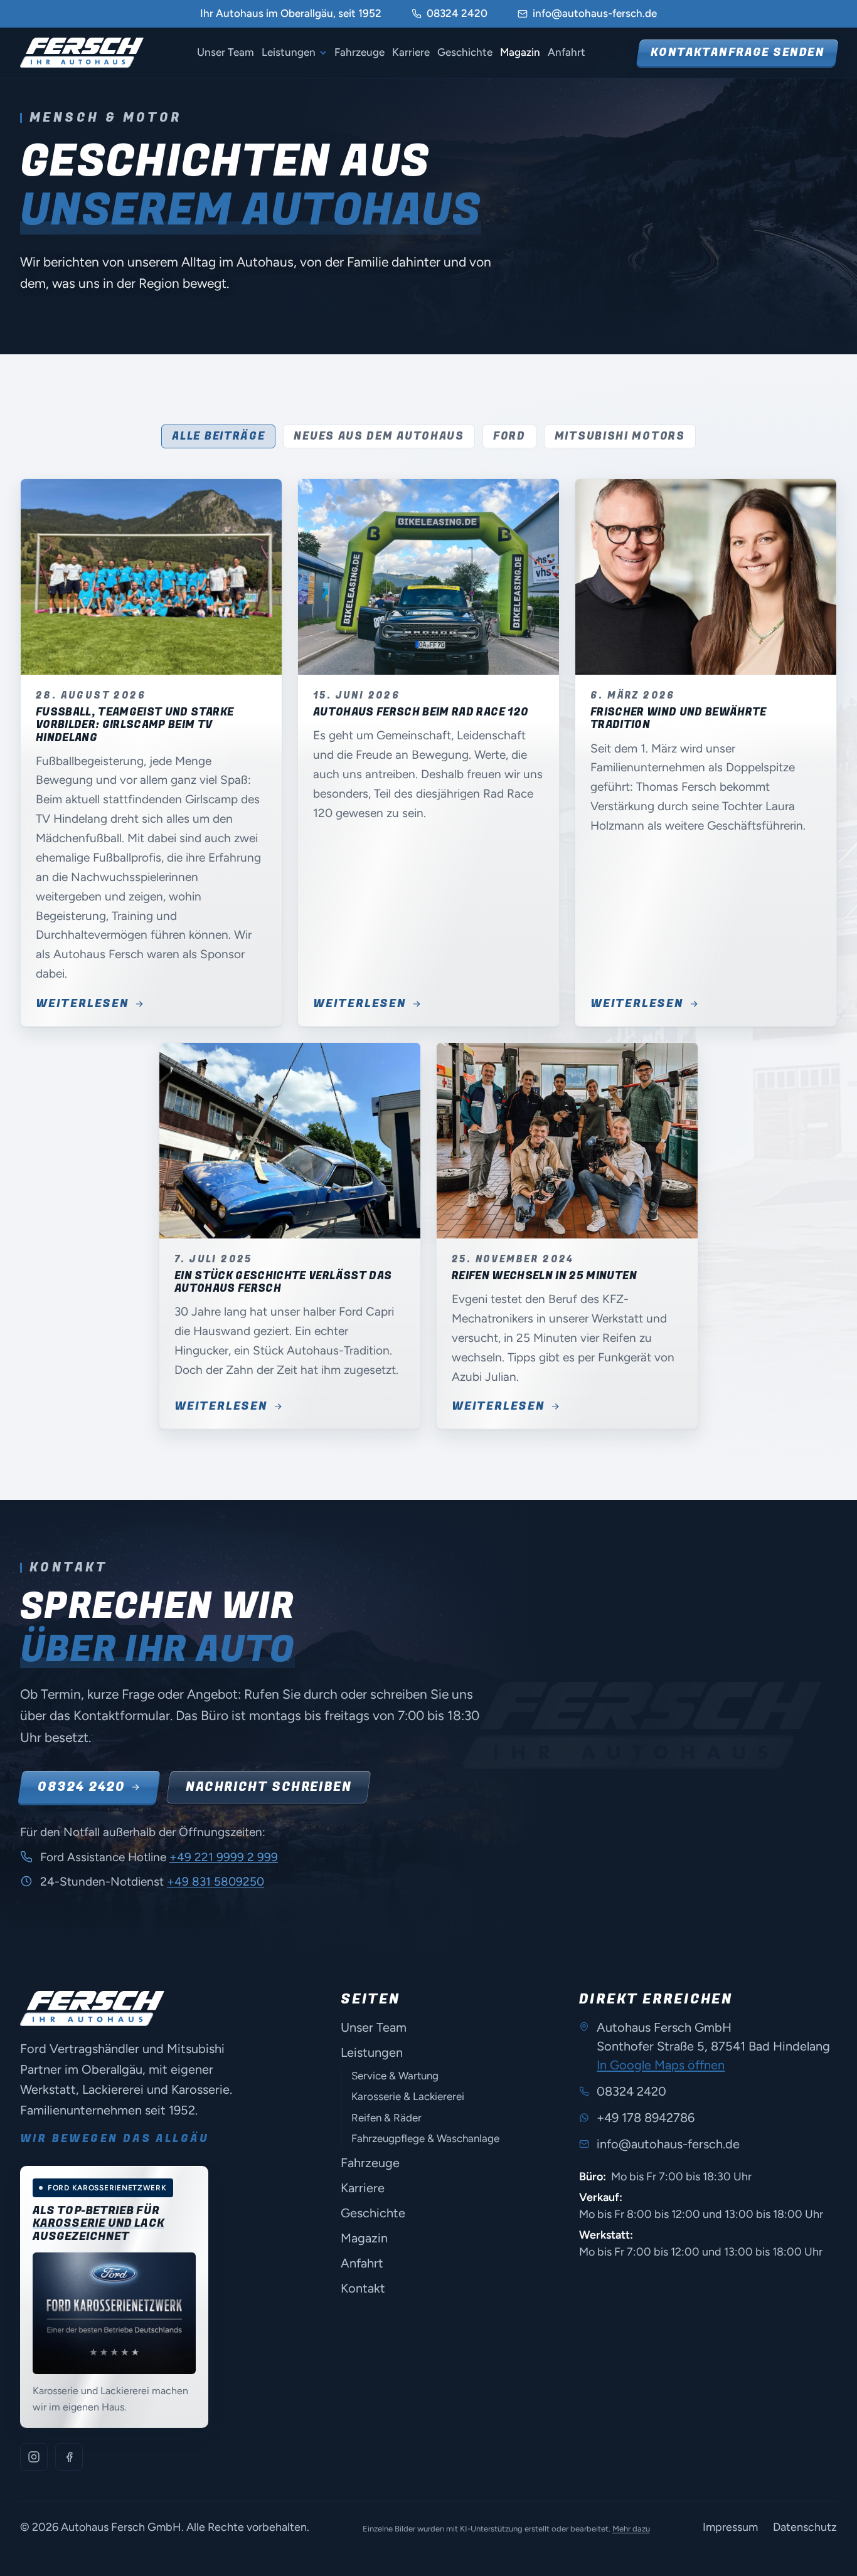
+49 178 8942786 (646, 2118)
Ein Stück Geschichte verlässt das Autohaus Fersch (283, 1282)
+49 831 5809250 (216, 1882)
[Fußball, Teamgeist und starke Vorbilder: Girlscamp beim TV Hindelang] (151, 577)
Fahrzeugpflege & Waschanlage (425, 2138)
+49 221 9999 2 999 (224, 1857)
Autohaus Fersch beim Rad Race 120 (421, 712)
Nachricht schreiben (269, 1787)
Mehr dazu (631, 2529)
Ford (509, 436)
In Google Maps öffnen (661, 2065)
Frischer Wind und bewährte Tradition (679, 718)
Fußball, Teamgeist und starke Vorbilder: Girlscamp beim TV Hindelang (135, 725)
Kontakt (363, 2288)
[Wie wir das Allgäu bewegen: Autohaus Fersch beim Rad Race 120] (428, 577)
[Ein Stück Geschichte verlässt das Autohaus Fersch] (290, 1141)
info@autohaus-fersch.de (595, 13)
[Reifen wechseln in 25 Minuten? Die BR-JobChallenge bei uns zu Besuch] (567, 1141)
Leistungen (289, 52)
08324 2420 (457, 13)
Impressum (730, 2527)
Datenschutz (805, 2527)
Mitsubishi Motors (620, 436)
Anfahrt (567, 52)
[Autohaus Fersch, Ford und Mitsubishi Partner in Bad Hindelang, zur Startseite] (82, 53)
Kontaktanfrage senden (737, 52)
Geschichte (465, 52)
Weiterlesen (83, 1004)
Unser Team (226, 52)
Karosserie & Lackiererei (408, 2096)
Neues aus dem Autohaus (379, 436)
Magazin (520, 52)
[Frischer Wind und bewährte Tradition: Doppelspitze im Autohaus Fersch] (706, 577)
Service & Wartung (395, 2076)
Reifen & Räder (386, 2118)
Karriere (411, 52)
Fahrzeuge (359, 52)
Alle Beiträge (218, 436)
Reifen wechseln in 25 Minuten (544, 1276)
